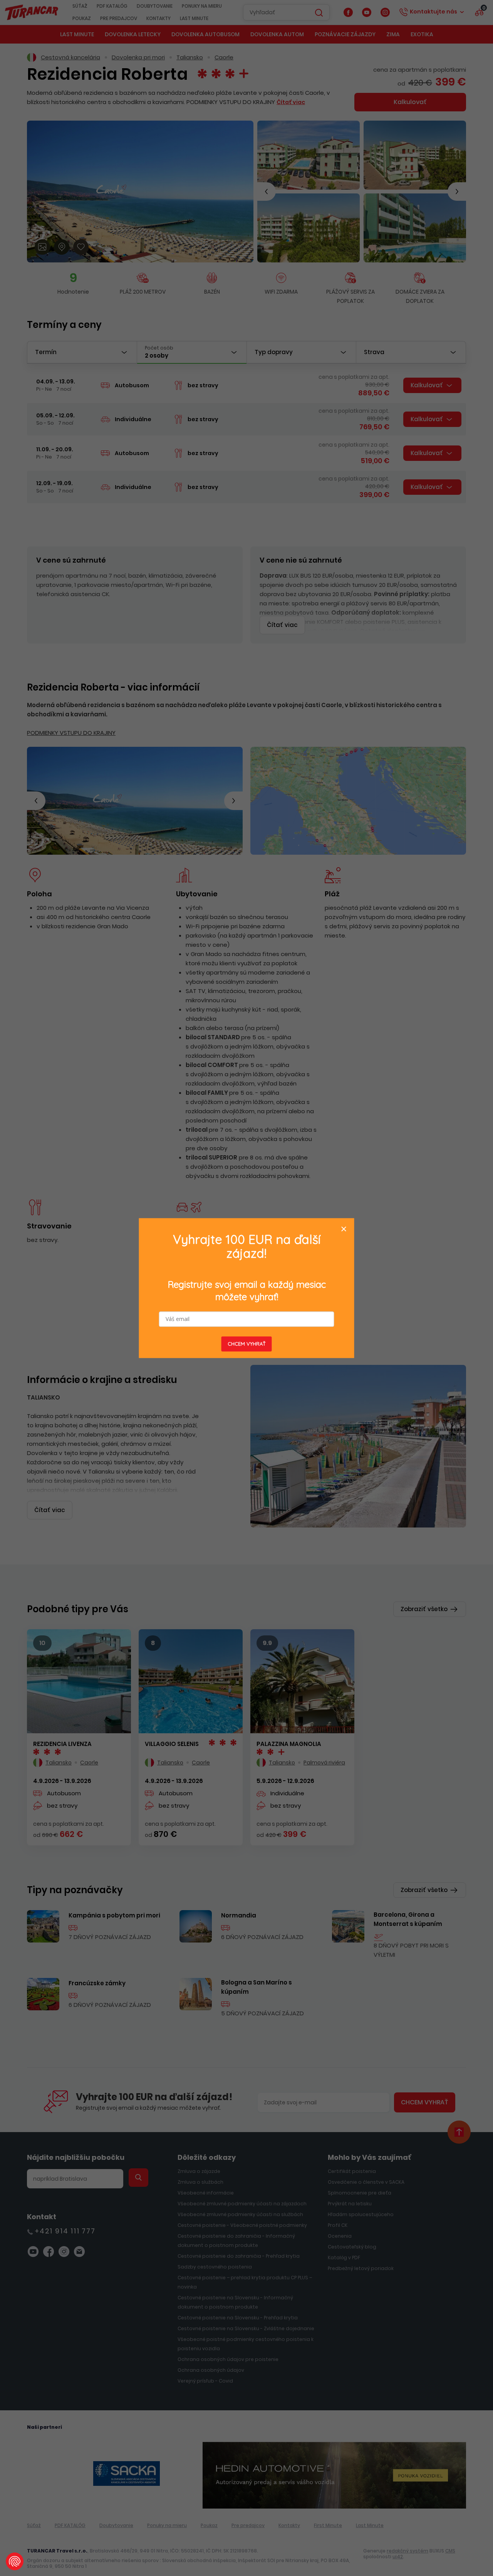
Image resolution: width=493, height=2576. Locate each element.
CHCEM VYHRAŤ (247, 1344)
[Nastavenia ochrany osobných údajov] (15, 2561)
